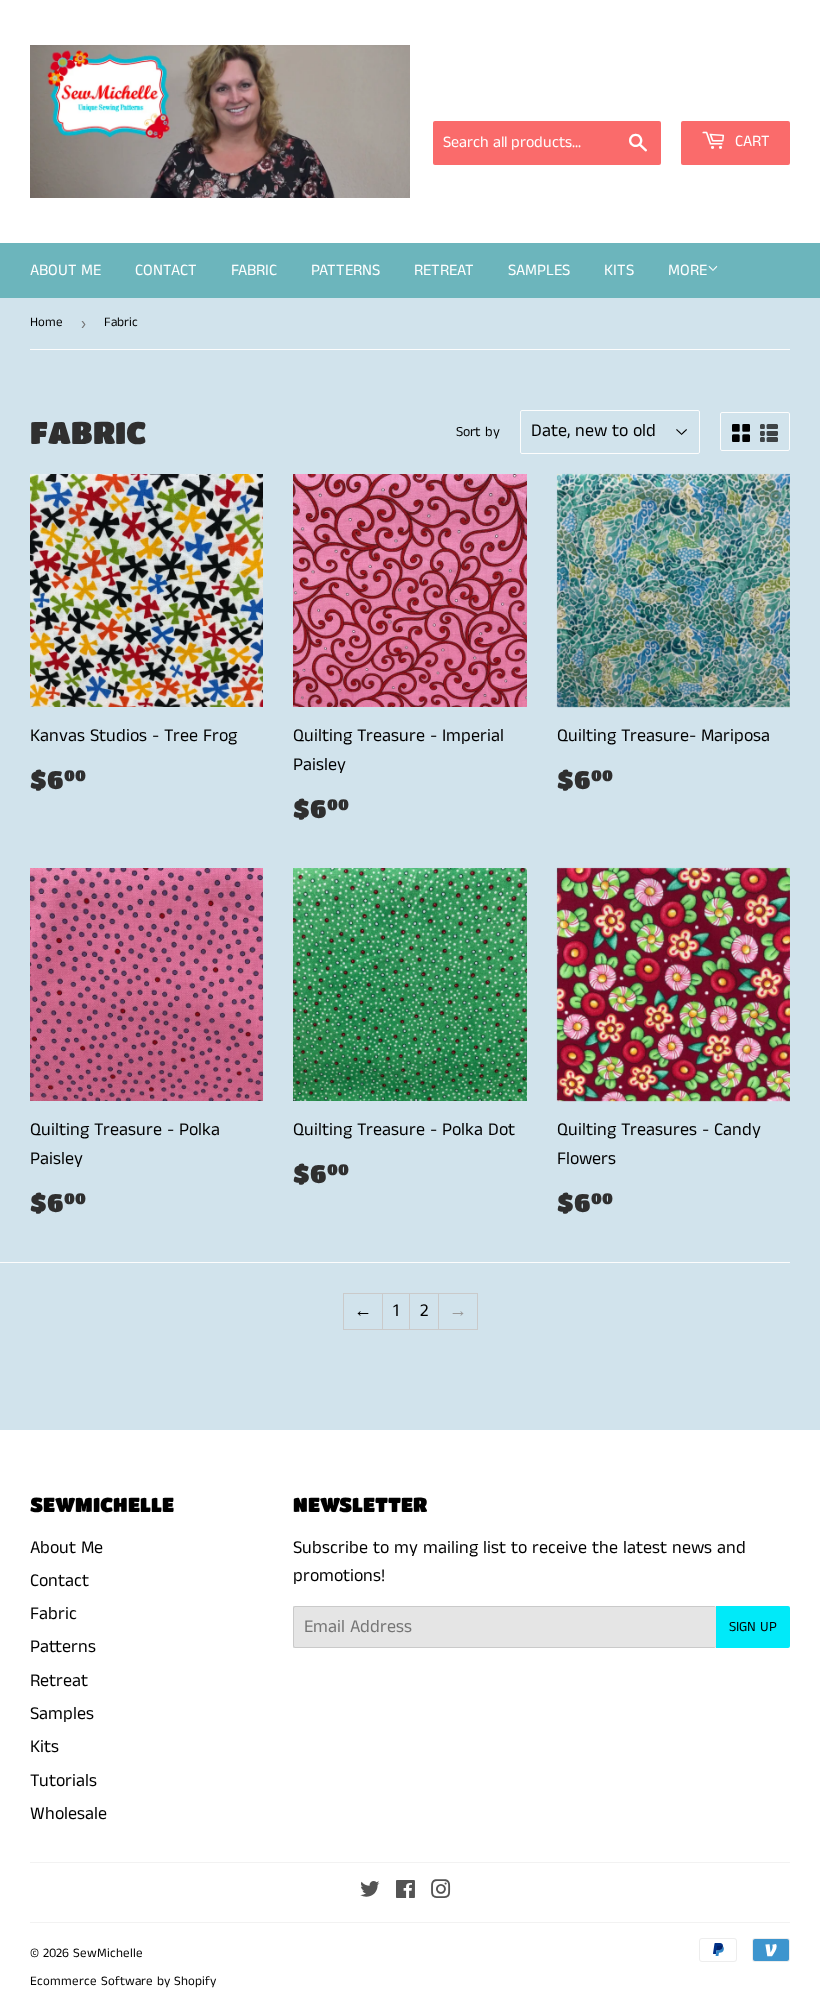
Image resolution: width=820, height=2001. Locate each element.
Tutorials (63, 1781)
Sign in (610, 93)
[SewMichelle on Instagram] (441, 1892)
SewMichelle (108, 1953)
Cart (750, 141)
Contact (166, 270)
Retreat (444, 270)
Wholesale (68, 1814)
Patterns (345, 270)
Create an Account (727, 93)
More (687, 270)
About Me (65, 270)
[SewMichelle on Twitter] (370, 1892)
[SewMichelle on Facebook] (405, 1892)
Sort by (478, 432)
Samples (539, 270)
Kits (619, 270)
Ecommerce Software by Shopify (123, 1981)
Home (46, 322)
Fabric (254, 270)
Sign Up (753, 1627)
